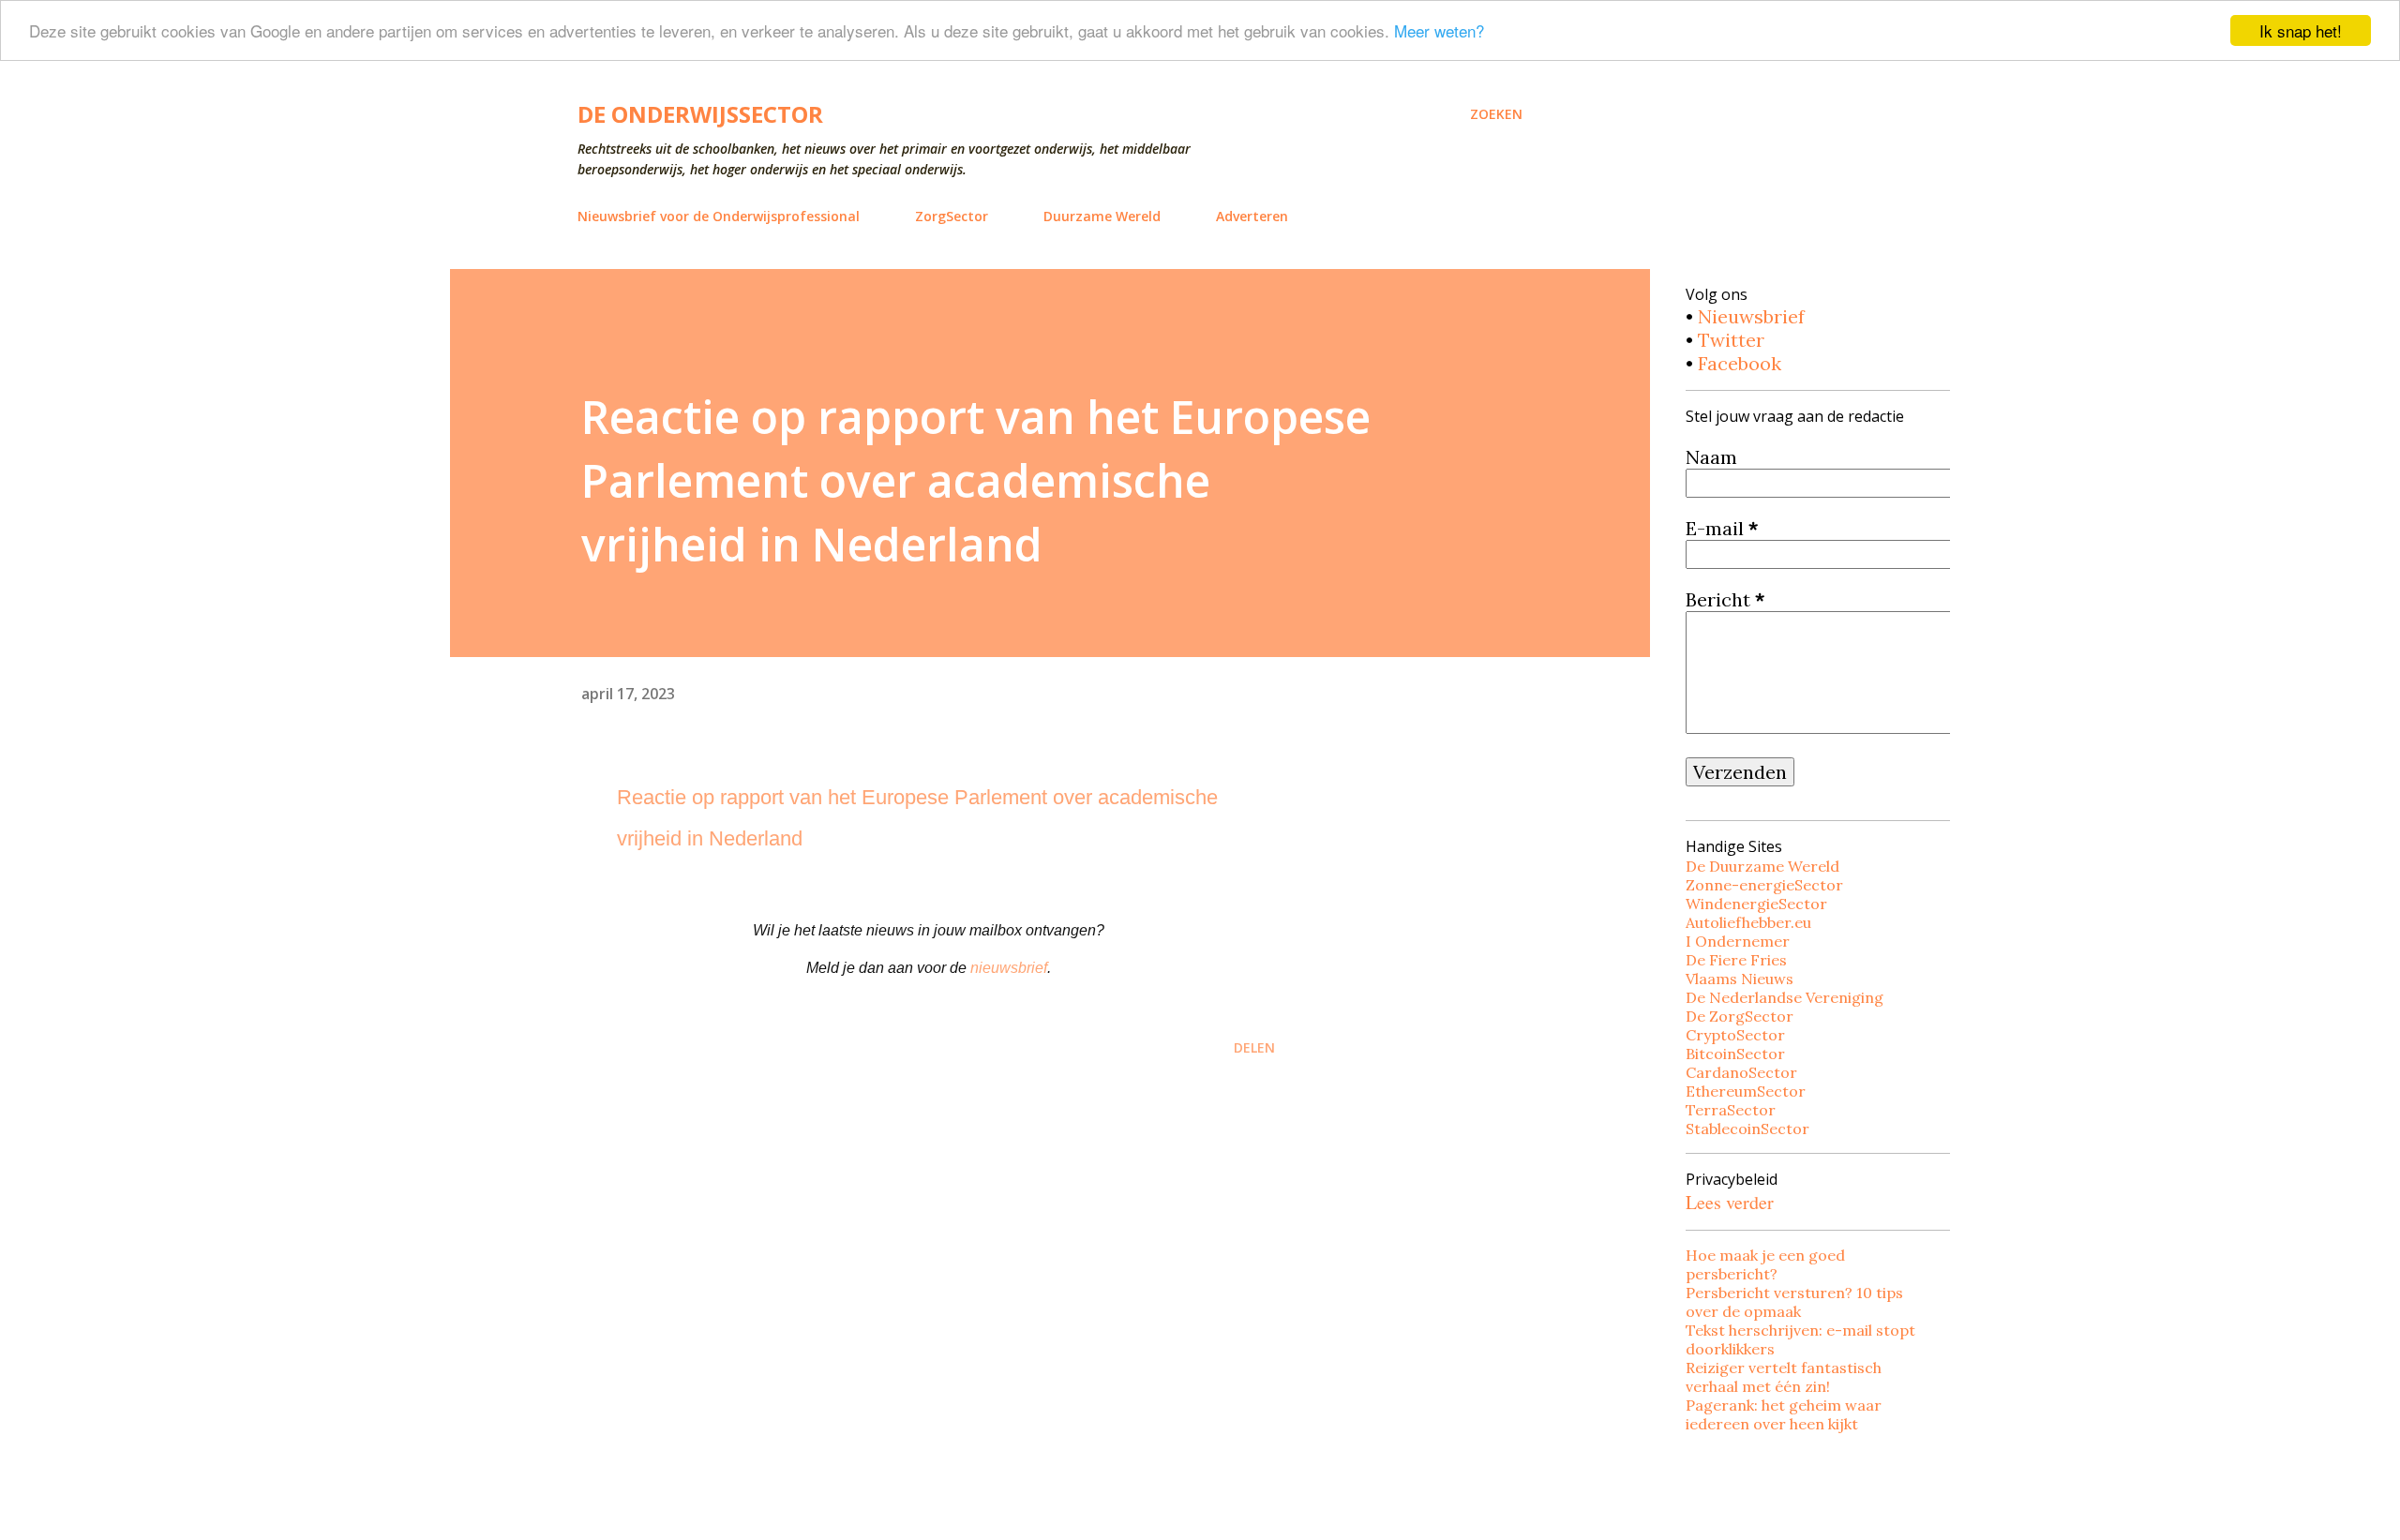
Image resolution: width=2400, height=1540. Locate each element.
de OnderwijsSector (700, 114)
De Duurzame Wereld (1762, 866)
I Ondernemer (1738, 941)
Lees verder (1730, 1202)
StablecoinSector (1747, 1129)
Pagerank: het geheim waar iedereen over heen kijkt (1784, 1414)
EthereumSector (1746, 1091)
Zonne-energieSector (1764, 885)
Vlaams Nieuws (1740, 979)
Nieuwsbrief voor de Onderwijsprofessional (719, 216)
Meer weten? (1439, 31)
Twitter (1731, 340)
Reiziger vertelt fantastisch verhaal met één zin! (1784, 1377)
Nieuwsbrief (1751, 316)
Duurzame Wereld (1102, 216)
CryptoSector (1735, 1035)
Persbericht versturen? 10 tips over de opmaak (1794, 1302)
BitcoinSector (1735, 1054)
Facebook (1740, 363)
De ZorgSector (1740, 1016)
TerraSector (1731, 1110)
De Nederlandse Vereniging (1785, 997)
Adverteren (1252, 216)
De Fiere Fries (1736, 960)
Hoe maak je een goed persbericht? (1765, 1264)
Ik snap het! (2301, 30)
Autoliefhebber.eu (1748, 922)
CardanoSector (1741, 1072)
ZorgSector (952, 216)
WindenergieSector (1756, 904)
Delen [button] (1254, 1047)
